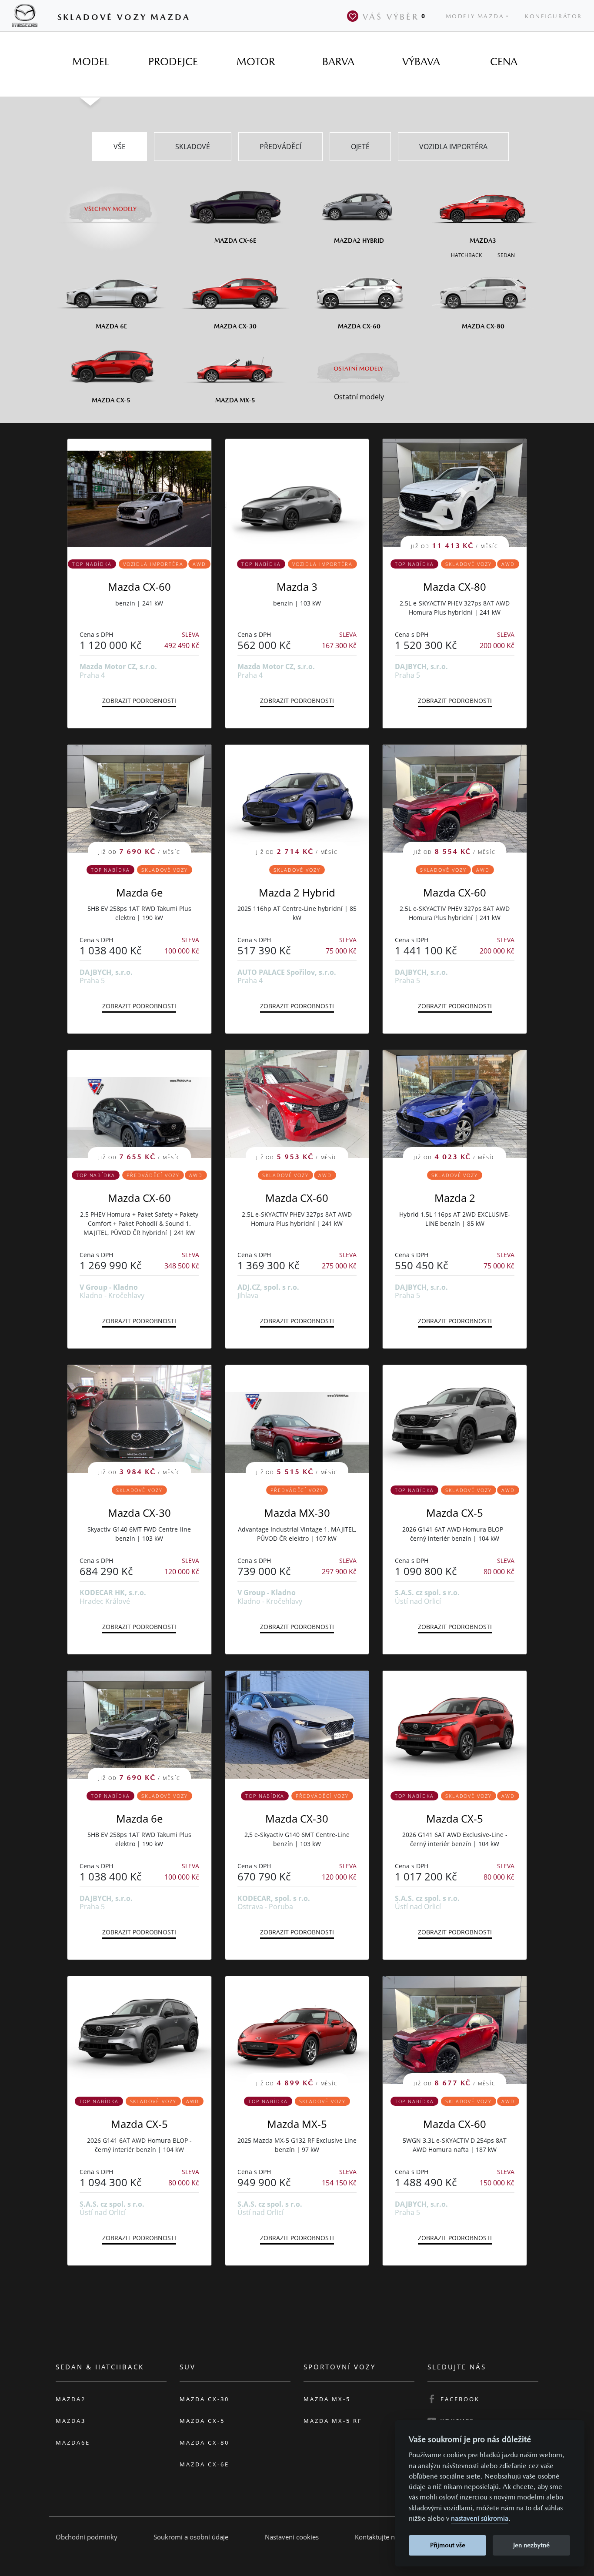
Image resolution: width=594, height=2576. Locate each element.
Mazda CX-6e (204, 2464)
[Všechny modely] (111, 204)
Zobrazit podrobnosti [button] (139, 701)
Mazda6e (73, 2442)
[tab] (90, 62)
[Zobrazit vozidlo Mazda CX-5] (455, 1419)
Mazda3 (71, 2421)
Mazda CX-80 (455, 587)
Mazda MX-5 (297, 2124)
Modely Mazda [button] (475, 16)
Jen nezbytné (531, 2545)
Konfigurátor (554, 16)
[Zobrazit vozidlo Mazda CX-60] (139, 493)
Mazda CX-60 (139, 587)
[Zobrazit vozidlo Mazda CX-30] (297, 1725)
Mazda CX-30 (139, 1513)
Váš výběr (394, 17)
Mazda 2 (455, 1198)
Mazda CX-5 (455, 1513)
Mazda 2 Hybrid (297, 892)
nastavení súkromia (480, 2518)
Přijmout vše (448, 2545)
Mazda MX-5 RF (333, 2421)
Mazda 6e (139, 892)
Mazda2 (71, 2399)
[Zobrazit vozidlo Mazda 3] (297, 493)
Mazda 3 (297, 587)
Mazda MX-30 (297, 1513)
